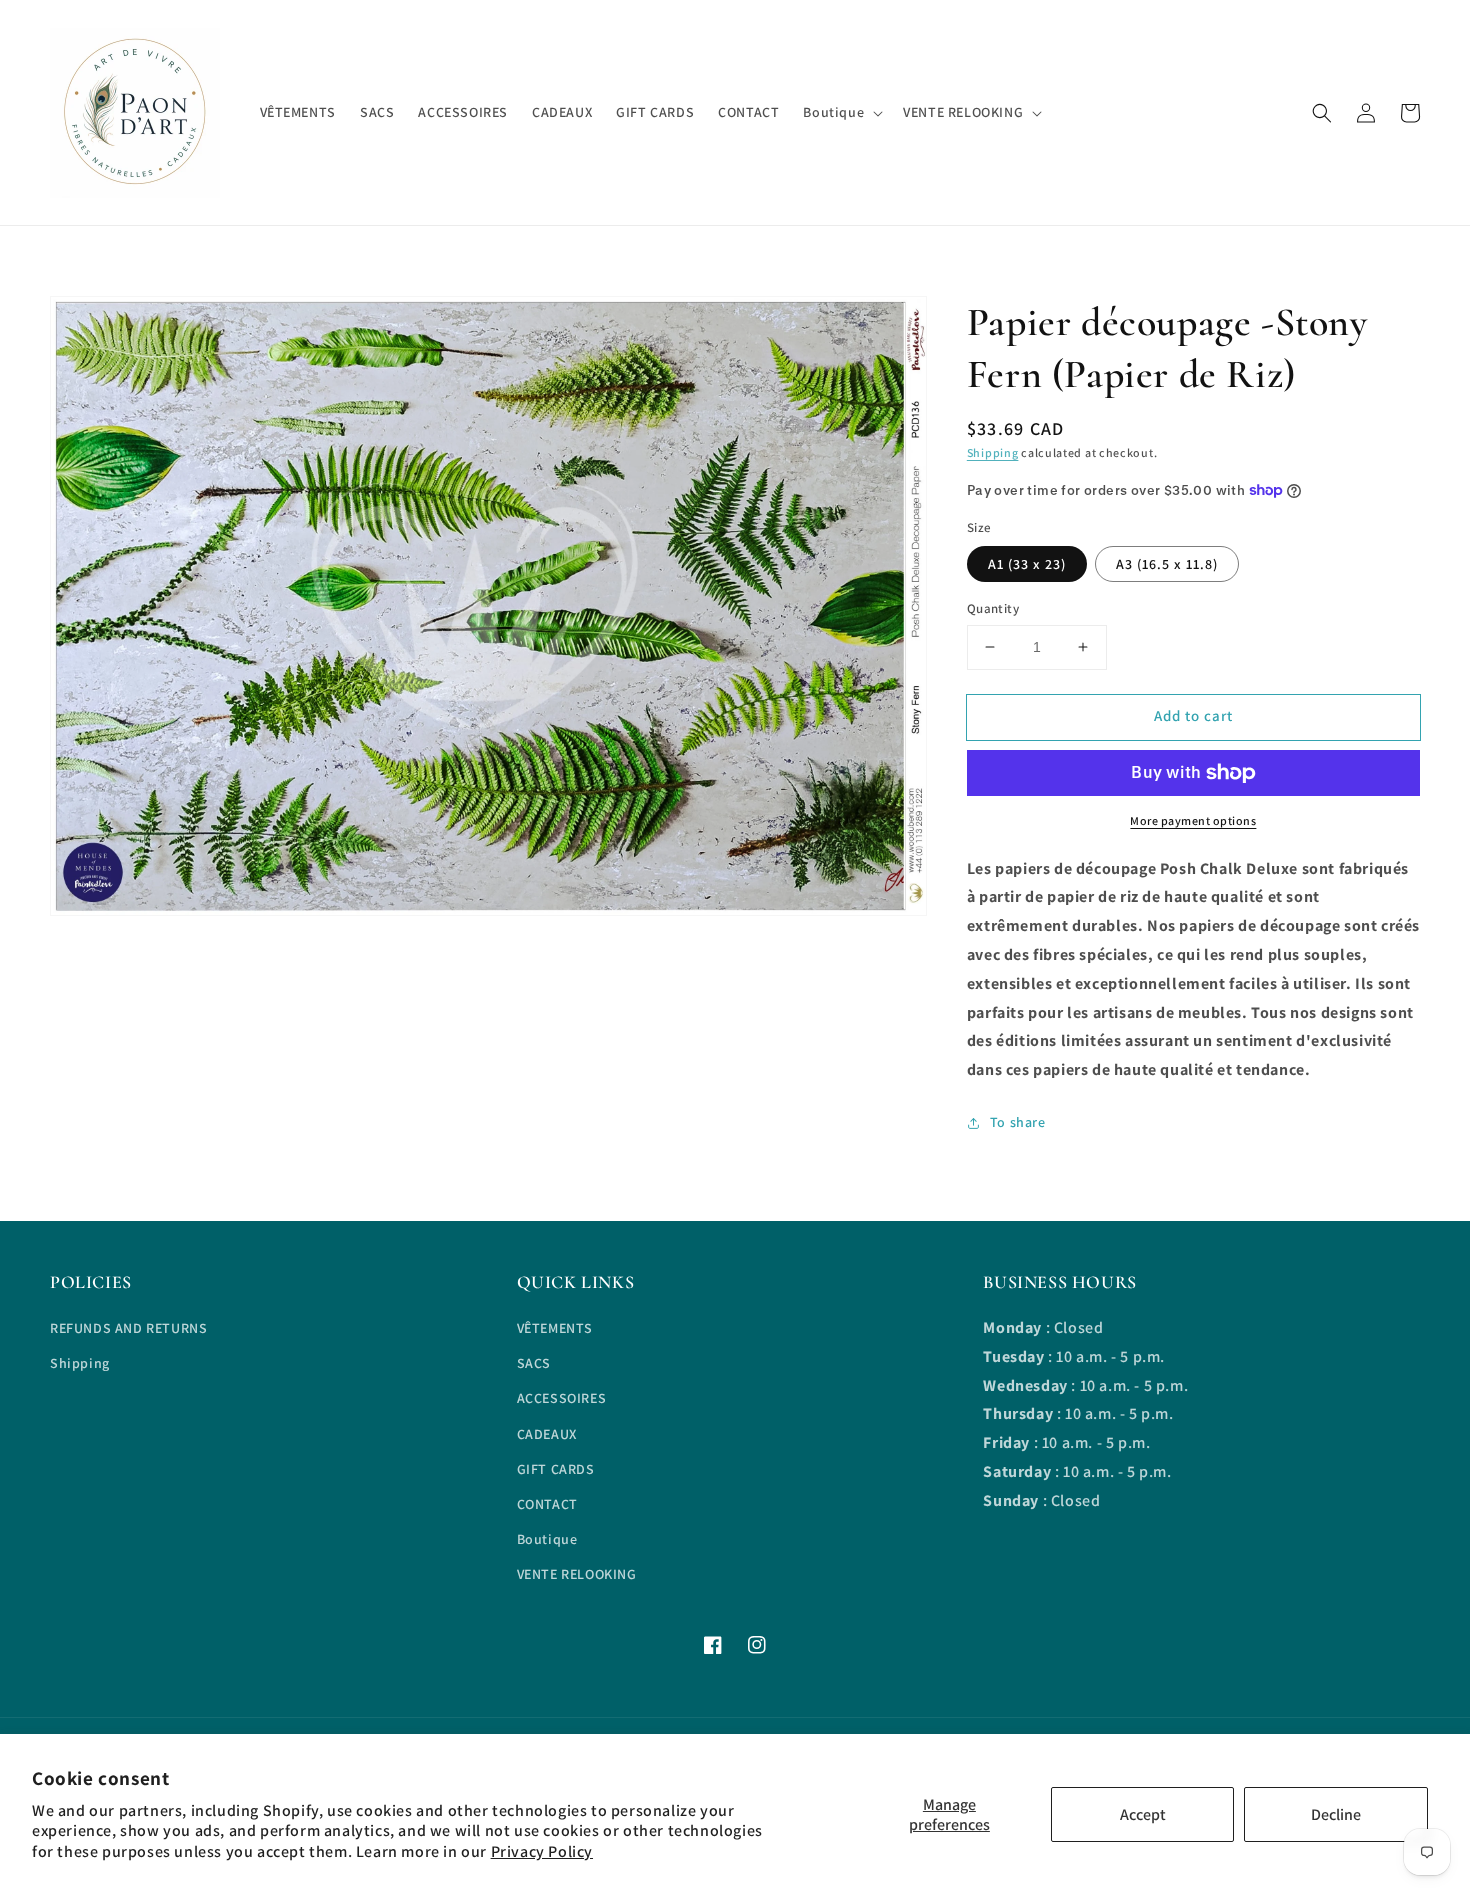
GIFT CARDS (556, 1469)
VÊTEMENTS (555, 1328)
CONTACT (547, 1504)
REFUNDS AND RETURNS (128, 1328)
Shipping (993, 452)
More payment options (1193, 820)
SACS (534, 1363)
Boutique (547, 1539)
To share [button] (1018, 1122)
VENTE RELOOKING (577, 1574)
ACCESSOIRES (562, 1398)
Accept (1143, 1814)
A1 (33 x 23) (1027, 564)
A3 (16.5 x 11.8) (1167, 564)
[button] (1322, 113)
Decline (1336, 1814)
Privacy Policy (542, 1851)
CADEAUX (547, 1434)
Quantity (993, 608)
